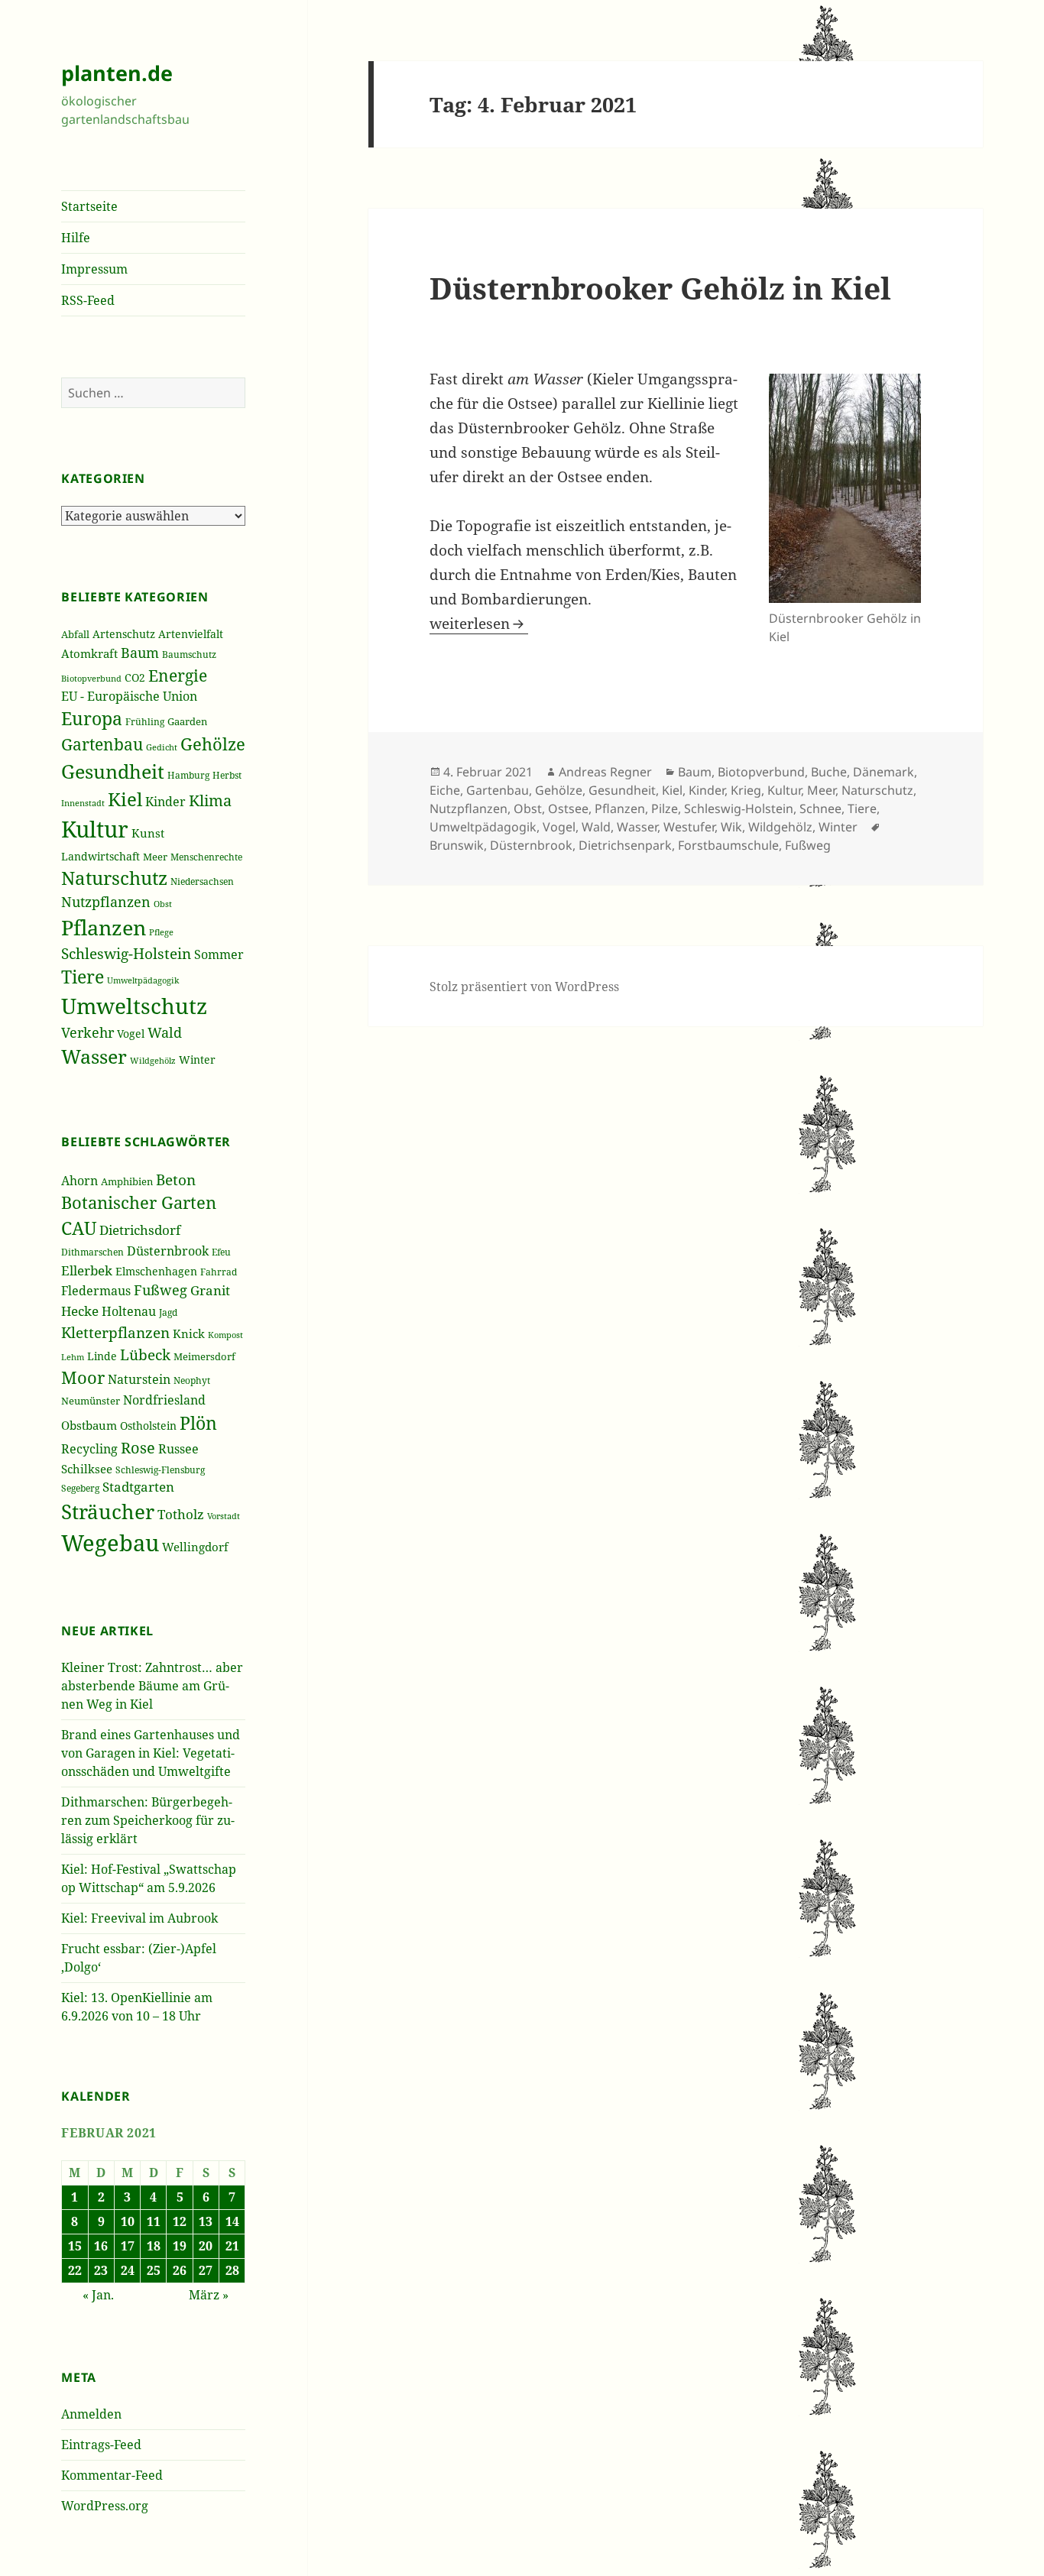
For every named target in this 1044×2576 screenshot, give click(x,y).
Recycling (89, 1449)
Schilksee (87, 1469)
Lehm (73, 1357)
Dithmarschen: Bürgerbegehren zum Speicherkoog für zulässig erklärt (148, 1820)
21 (232, 2246)
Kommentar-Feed (112, 2475)
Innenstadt (83, 803)
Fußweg (160, 1290)
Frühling (145, 721)
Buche (829, 772)
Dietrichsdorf (140, 1230)
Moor (83, 1377)
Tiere (83, 977)
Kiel (125, 799)
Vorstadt (224, 1516)
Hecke (80, 1311)
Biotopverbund (91, 678)
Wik (731, 827)
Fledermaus (96, 1291)
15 (75, 2246)
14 (232, 2221)
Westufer (689, 827)
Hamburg (188, 775)
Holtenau (129, 1311)
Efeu (221, 1252)
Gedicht (162, 747)
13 (206, 2221)
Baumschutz (189, 655)
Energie (178, 675)
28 (232, 2270)
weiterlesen (479, 624)
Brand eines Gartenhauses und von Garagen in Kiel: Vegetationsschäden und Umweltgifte (151, 1753)
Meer (155, 857)
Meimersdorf (204, 1356)
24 (128, 2270)
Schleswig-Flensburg (160, 1470)
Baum (140, 653)
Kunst (148, 833)
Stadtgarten (138, 1487)
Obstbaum (89, 1425)
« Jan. (98, 2295)
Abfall (75, 635)
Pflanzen (104, 927)
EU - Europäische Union (129, 696)
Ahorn (79, 1181)
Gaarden (187, 721)
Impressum (94, 269)
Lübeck (145, 1355)
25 (154, 2270)
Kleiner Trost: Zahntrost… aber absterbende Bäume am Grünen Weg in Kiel (152, 1686)
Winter (197, 1060)
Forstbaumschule (728, 845)
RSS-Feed (88, 300)
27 (206, 2270)
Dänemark (884, 772)
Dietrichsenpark (625, 845)
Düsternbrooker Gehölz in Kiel (660, 288)
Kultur (95, 829)
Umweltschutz (134, 1006)
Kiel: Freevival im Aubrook (139, 1918)
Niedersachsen (202, 881)
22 (75, 2270)
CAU (79, 1228)
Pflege (161, 932)
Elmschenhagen (156, 1271)
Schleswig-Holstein (126, 953)
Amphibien (127, 1181)
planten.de (117, 73)
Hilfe (76, 238)
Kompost (225, 1335)
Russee (178, 1449)
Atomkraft (89, 654)
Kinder (165, 801)
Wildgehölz (153, 1060)
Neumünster (91, 1401)
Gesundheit (113, 771)
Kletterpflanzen (115, 1332)
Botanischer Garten (139, 1202)
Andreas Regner (605, 772)
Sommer (219, 954)
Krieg (746, 790)
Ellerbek (87, 1270)
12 (180, 2221)
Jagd (168, 1312)
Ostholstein (148, 1426)
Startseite (89, 206)
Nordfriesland (164, 1400)
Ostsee (568, 808)
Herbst (227, 775)
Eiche (445, 790)
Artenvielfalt (191, 634)
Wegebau (110, 1543)
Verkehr (88, 1032)
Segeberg (80, 1488)
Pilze (665, 808)
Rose (138, 1448)
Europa (92, 719)
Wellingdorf (195, 1547)
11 (154, 2221)
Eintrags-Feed (101, 2445)
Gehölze (213, 744)
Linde (102, 1356)
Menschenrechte (206, 857)
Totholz (181, 1514)
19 (180, 2246)
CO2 (135, 677)
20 (206, 2246)
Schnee (820, 808)
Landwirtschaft (101, 856)
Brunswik (457, 845)
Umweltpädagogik (143, 980)
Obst (163, 904)
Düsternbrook (168, 1251)
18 (154, 2246)
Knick (189, 1333)
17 (128, 2246)
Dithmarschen (92, 1252)
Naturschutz (114, 878)
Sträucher (108, 1512)
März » (209, 2295)
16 (101, 2246)
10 (128, 2221)
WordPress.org (105, 2506)
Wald (165, 1032)
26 (180, 2270)
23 (101, 2270)
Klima (210, 800)
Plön (198, 1423)
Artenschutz (124, 634)
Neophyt (192, 1380)
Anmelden (91, 2414)
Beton (176, 1179)
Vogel (131, 1034)
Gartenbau (102, 744)
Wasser (94, 1056)
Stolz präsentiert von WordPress (524, 987)
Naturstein (139, 1379)
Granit (210, 1290)
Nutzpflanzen (106, 902)
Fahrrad (219, 1272)
